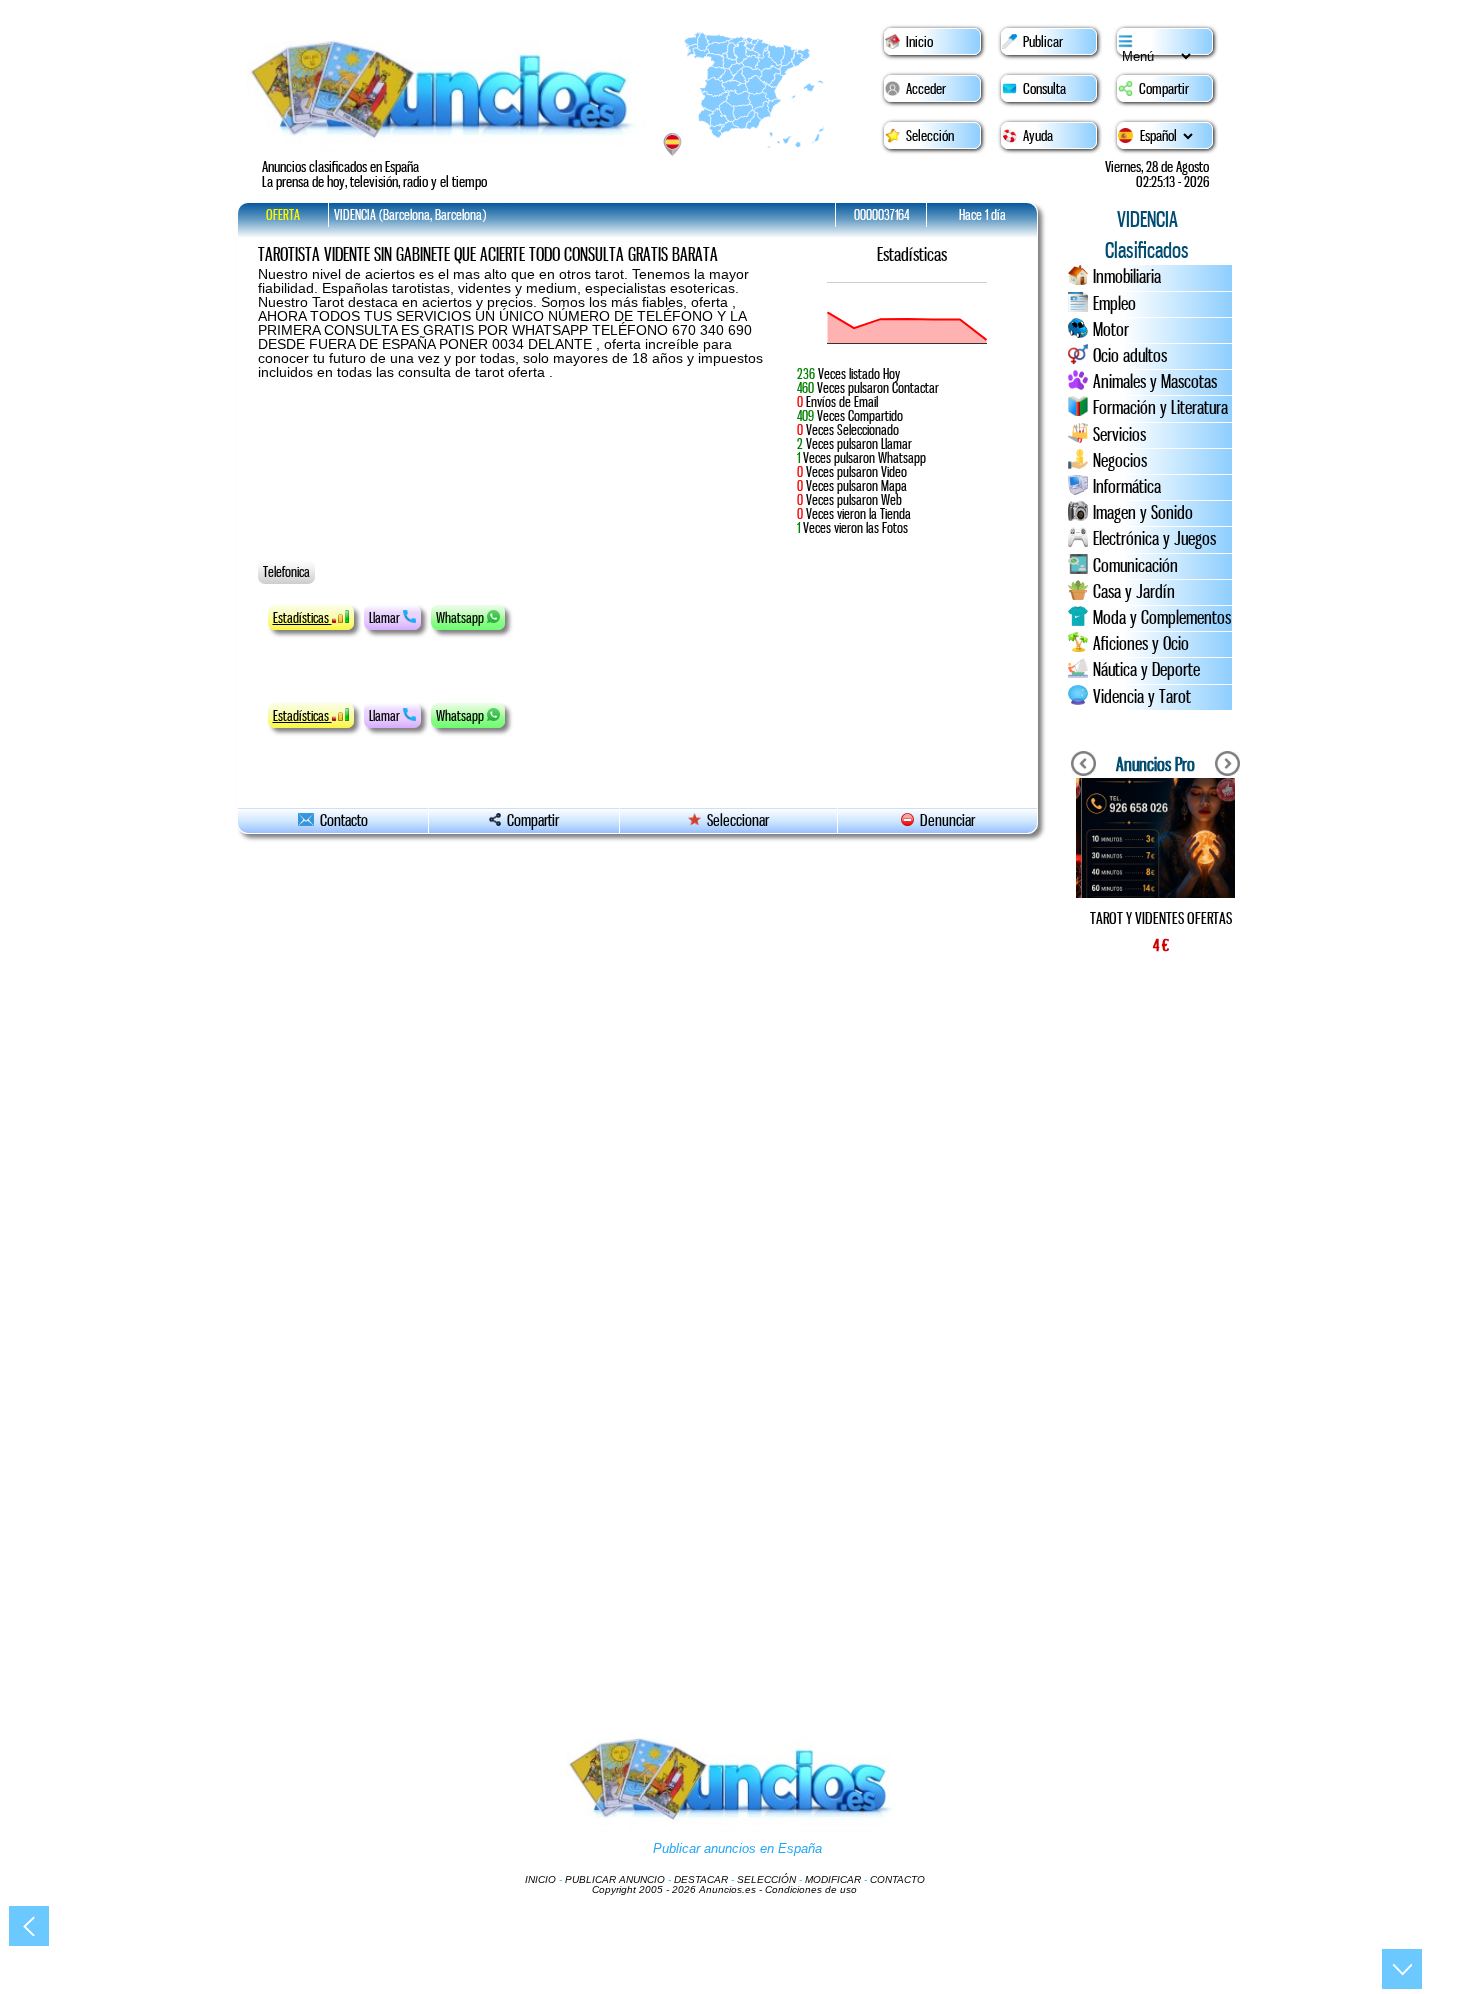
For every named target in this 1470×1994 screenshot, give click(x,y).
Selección (930, 136)
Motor (1111, 330)
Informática (1127, 487)
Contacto (341, 820)
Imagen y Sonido (1143, 513)
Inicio (919, 42)
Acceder (926, 89)
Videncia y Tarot (1142, 697)
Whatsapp (461, 618)
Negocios (1120, 461)
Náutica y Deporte (1146, 670)
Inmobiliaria (1127, 277)
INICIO (540, 1879)
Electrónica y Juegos (1154, 539)
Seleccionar (738, 820)
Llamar (386, 618)
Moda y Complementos (1162, 618)
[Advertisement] (1155, 1310)
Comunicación (1135, 566)
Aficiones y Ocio (1141, 644)
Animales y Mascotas (1155, 382)
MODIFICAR (833, 1879)
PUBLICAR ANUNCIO (615, 1879)
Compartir (1164, 89)
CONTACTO (897, 1879)
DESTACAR (701, 1879)
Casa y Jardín (1134, 592)
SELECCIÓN (766, 1879)
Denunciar (944, 820)
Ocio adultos (1130, 356)
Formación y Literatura (1160, 408)
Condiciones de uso (811, 1889)
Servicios (1119, 435)
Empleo (1114, 304)
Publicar (1043, 42)
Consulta (1044, 89)
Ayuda (1038, 136)
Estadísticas (302, 618)
